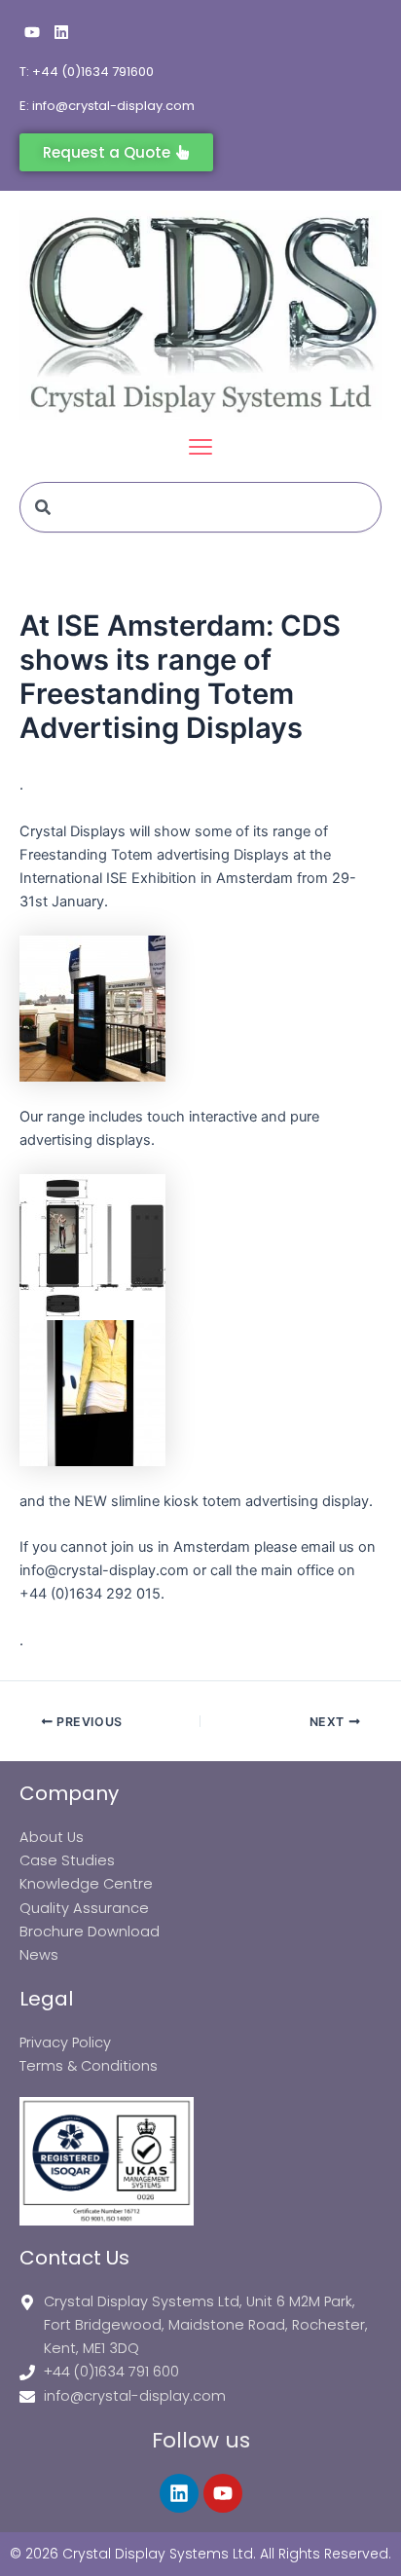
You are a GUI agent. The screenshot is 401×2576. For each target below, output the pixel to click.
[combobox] (200, 507)
